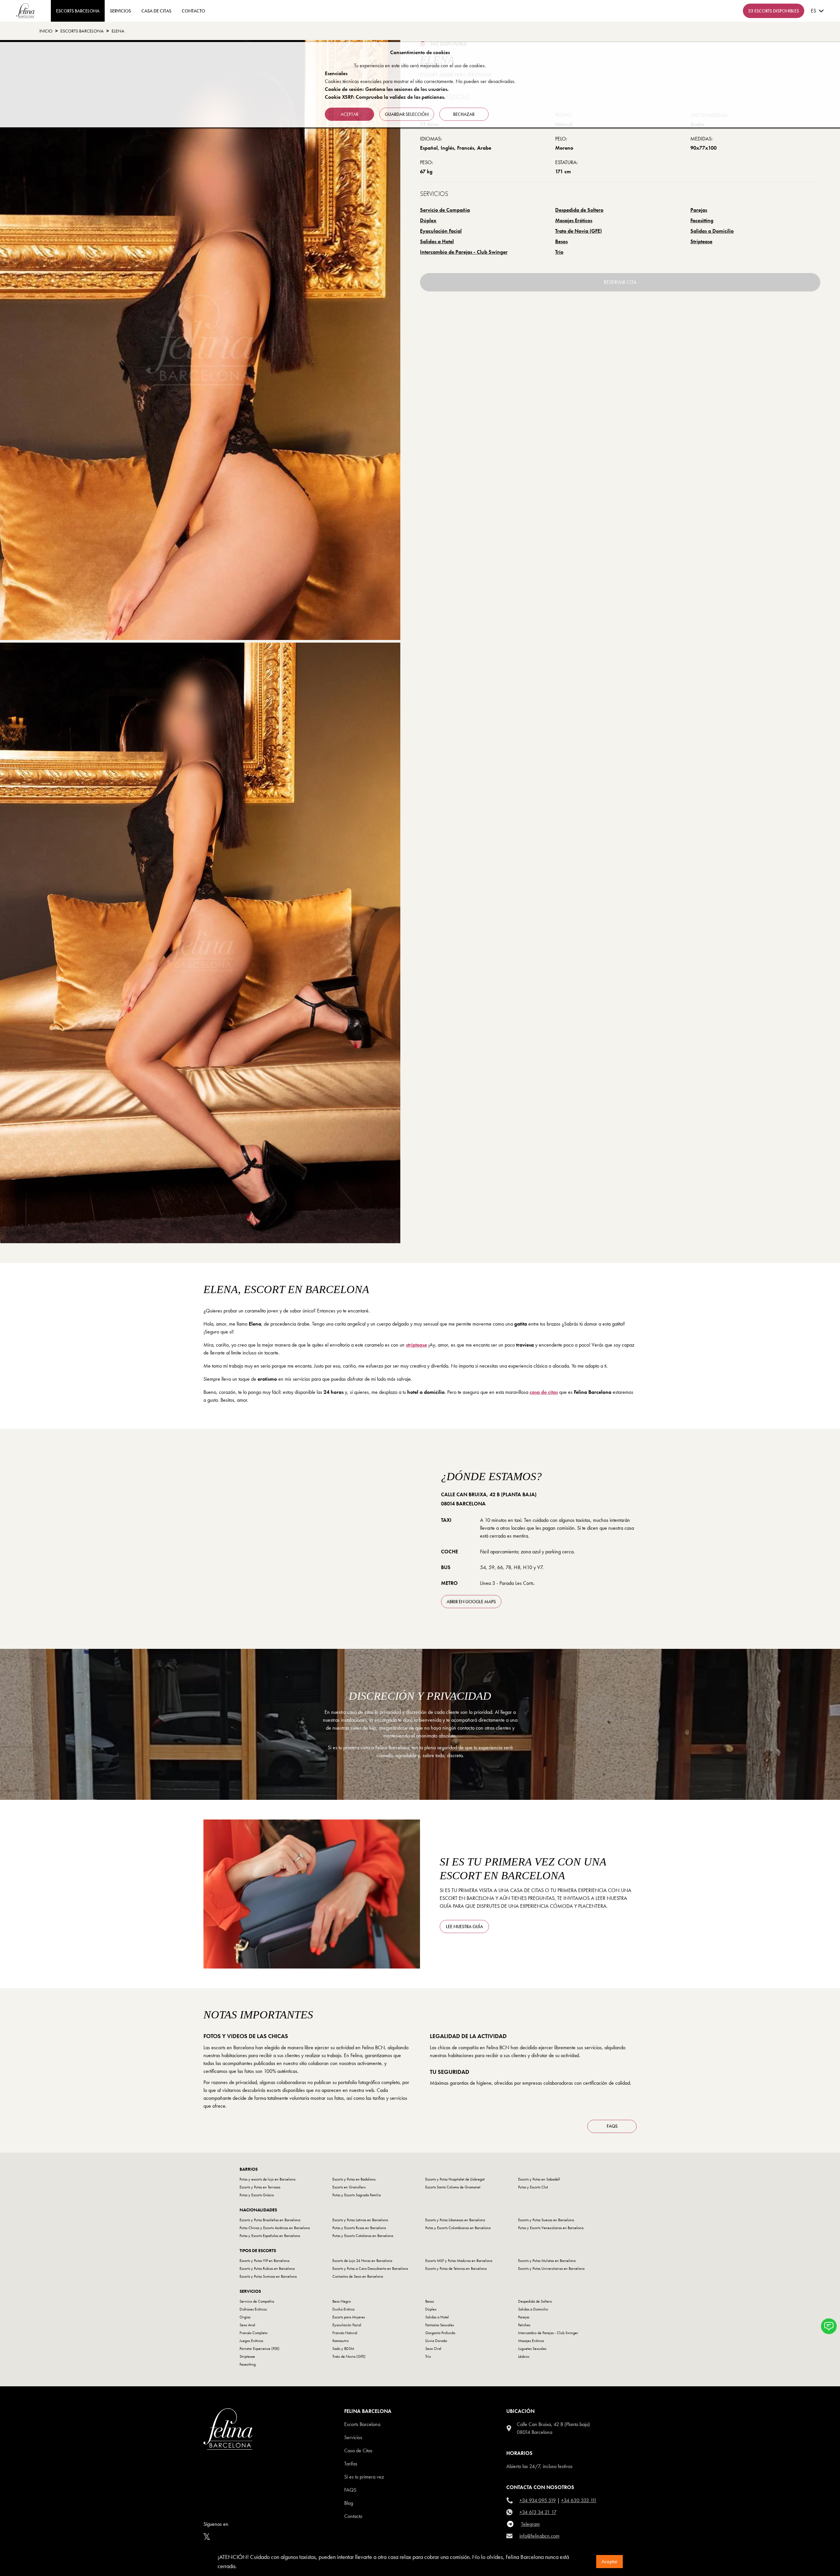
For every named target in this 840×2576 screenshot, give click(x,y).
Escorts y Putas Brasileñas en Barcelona (270, 2220)
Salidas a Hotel (437, 241)
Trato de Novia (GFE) (578, 231)
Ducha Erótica (343, 2309)
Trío (559, 252)
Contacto (353, 2516)
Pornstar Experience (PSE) (260, 2349)
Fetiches (524, 2325)
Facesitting (702, 220)
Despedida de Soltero (579, 210)
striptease (416, 1345)
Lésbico (524, 2356)
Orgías (245, 2317)
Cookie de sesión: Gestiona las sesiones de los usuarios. (387, 89)
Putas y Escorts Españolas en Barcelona (270, 2236)
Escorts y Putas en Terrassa (260, 2187)
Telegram (530, 2524)
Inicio (46, 31)
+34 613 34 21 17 (538, 2512)
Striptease (701, 241)
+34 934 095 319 (538, 2500)
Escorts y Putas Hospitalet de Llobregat (455, 2179)
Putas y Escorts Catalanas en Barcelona (363, 2236)
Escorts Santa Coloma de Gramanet (453, 2187)
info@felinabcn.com (539, 2536)
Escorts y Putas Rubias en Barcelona (267, 2268)
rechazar (464, 114)
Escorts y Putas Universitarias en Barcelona (551, 2268)
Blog (349, 2503)
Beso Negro (342, 2301)
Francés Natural (345, 2333)
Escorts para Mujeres (349, 2317)
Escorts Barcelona (82, 31)
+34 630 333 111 (579, 2500)
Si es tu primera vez (364, 2477)
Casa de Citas (156, 11)
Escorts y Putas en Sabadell (539, 2179)
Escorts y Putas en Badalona (354, 2179)
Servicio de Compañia (445, 210)
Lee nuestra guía (464, 1927)
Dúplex (428, 220)
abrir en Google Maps (471, 1602)
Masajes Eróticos (574, 220)
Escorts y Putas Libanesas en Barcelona (455, 2220)
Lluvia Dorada (436, 2341)
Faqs (350, 2490)
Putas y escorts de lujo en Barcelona (267, 2179)
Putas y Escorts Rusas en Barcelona (359, 2228)
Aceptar (609, 2561)
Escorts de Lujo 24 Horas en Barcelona (362, 2261)
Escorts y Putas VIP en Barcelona (264, 2261)
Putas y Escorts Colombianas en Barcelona (458, 2228)
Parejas (699, 210)
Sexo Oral (433, 2349)
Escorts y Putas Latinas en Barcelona (360, 2220)
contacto (193, 11)
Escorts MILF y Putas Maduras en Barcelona (459, 2261)
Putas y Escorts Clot (533, 2187)
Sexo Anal (247, 2325)
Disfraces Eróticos (253, 2309)
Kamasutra (340, 2341)
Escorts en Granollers (349, 2187)
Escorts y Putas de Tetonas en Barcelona (456, 2268)
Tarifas (351, 2464)
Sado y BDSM (343, 2349)
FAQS (612, 2126)
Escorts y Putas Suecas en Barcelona (546, 2220)
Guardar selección (407, 114)
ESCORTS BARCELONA (78, 11)
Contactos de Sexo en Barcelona (358, 2276)
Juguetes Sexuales (532, 2349)
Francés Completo (253, 2333)
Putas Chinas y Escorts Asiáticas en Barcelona (275, 2228)
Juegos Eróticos (251, 2341)
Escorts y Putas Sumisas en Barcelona (268, 2276)
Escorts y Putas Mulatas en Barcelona (547, 2261)
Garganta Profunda (440, 2333)
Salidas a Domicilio (712, 231)
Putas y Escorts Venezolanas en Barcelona (551, 2228)
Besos (561, 241)
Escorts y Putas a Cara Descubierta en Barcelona (370, 2268)
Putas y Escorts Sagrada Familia (357, 2195)
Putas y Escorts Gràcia (257, 2195)
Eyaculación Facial (441, 231)
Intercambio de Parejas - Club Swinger (464, 252)
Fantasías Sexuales (440, 2325)
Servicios (120, 11)
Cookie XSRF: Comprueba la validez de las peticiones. (385, 97)
